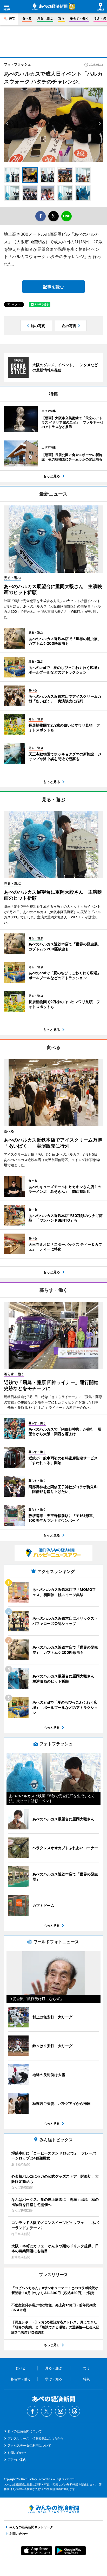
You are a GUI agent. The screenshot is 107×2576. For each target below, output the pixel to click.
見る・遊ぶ (45, 18)
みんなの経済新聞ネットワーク (53, 2509)
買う (61, 18)
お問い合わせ (17, 2453)
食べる (27, 18)
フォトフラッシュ (17, 64)
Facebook (32, 2411)
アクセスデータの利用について (29, 2445)
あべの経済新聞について (25, 2431)
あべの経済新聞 (50, 7)
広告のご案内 (17, 2460)
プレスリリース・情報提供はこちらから (36, 2438)
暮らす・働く (79, 18)
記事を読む (53, 287)
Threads (75, 2411)
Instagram (61, 2411)
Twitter (46, 2411)
